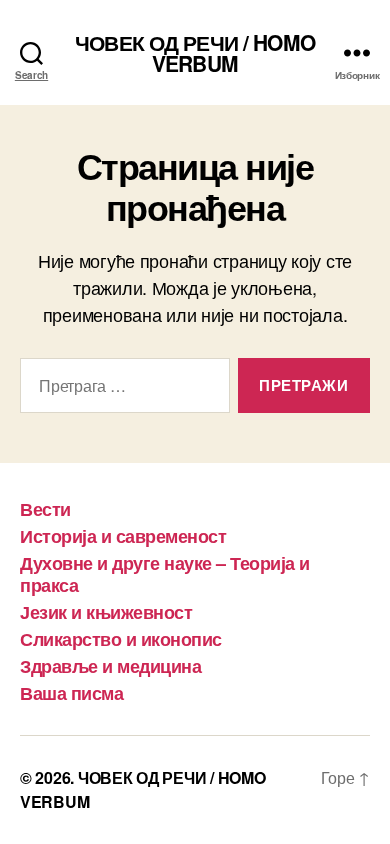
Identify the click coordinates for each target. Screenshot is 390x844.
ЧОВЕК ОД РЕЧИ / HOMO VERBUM (195, 53)
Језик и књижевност (106, 612)
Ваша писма (71, 693)
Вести (45, 509)
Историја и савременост (123, 536)
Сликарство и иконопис (121, 639)
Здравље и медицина (110, 666)
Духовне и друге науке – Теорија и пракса (165, 574)
